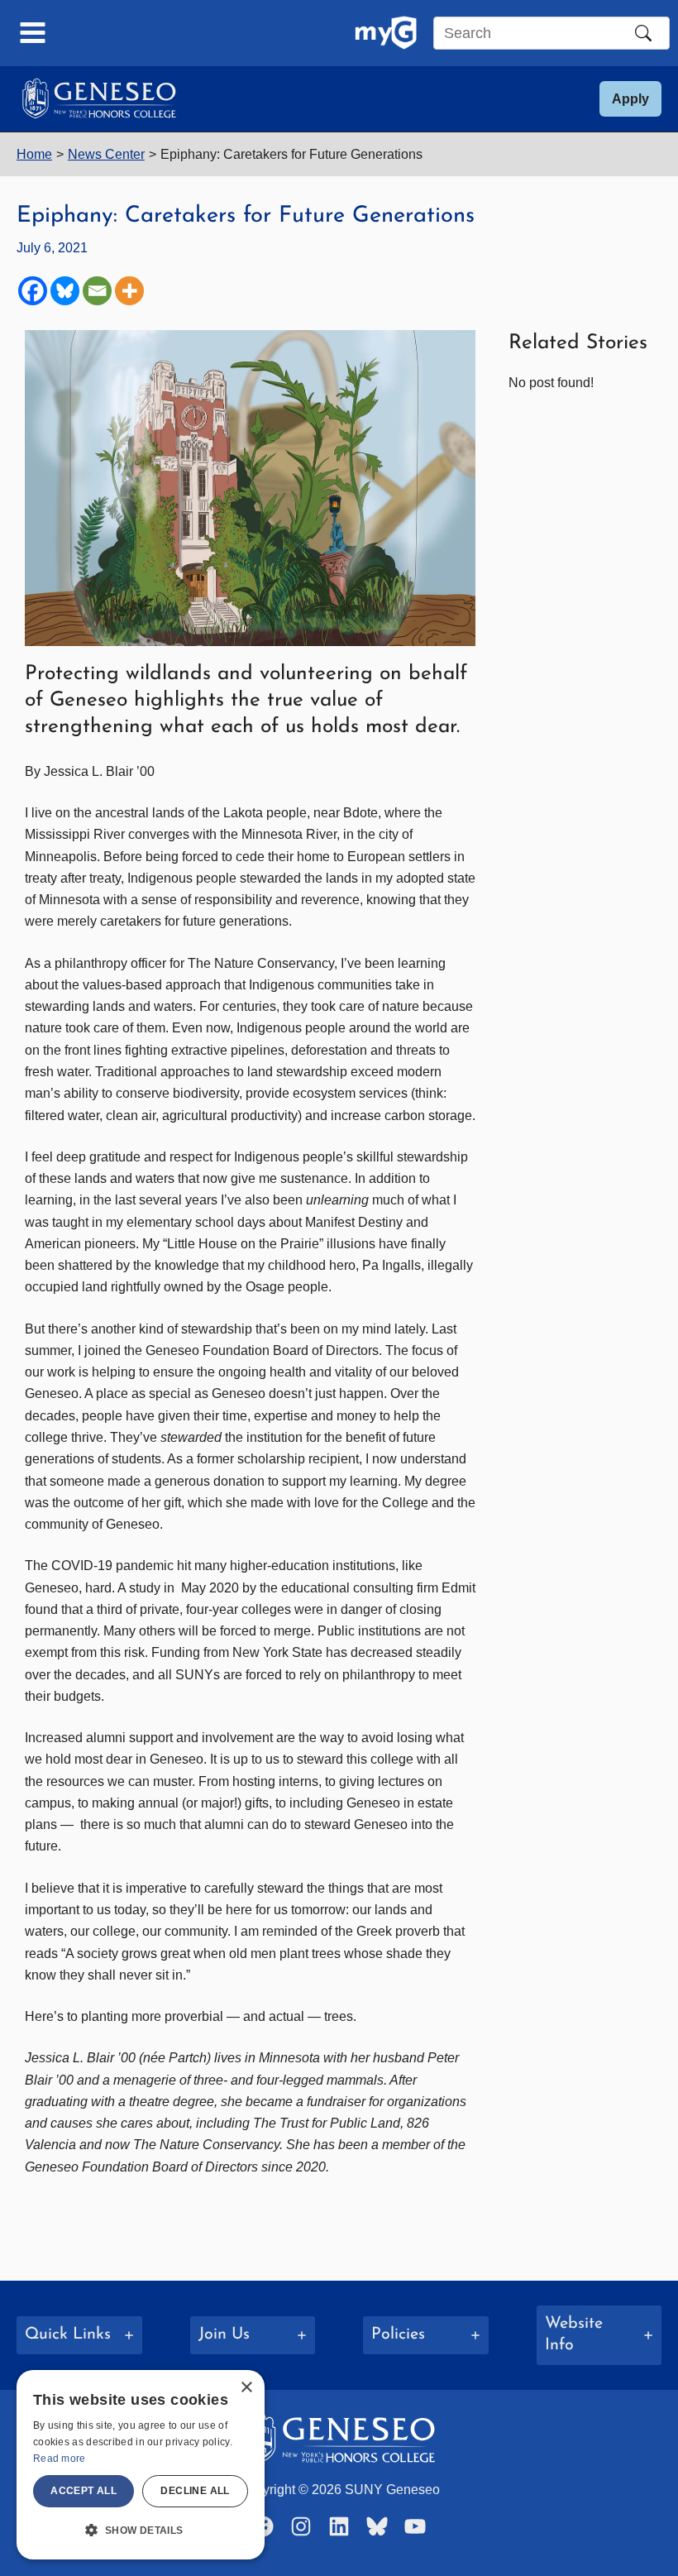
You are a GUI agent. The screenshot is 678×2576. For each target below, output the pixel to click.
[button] (630, 99)
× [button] (246, 2388)
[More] (129, 291)
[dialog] (141, 2465)
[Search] (643, 33)
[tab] (79, 2335)
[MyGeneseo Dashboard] (386, 33)
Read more (60, 2459)
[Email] (97, 291)
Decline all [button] (195, 2491)
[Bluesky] (65, 291)
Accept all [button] (84, 2491)
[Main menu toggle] (33, 33)
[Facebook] (33, 291)
